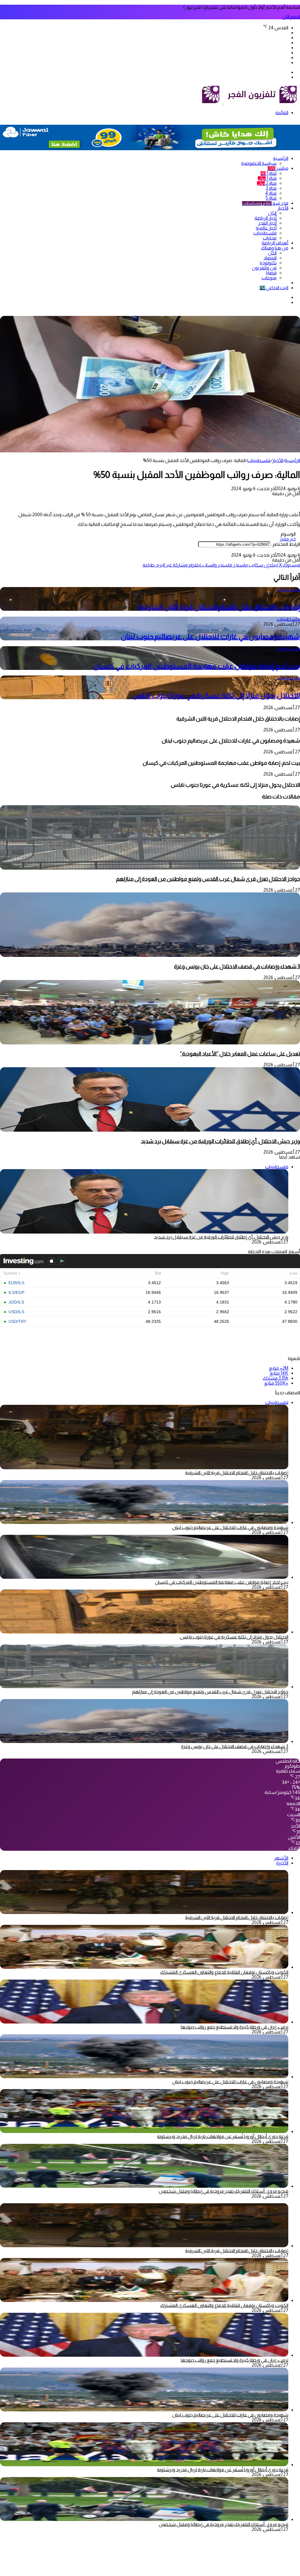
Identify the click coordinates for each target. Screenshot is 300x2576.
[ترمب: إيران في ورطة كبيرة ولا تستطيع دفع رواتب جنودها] (144, 2022)
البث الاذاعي (274, 288)
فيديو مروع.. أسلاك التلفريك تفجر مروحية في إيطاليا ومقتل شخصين (224, 2191)
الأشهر (281, 1858)
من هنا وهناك (275, 248)
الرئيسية (281, 158)
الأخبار (283, 208)
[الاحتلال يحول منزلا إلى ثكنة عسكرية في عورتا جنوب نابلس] (144, 1632)
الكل (272, 213)
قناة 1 (269, 173)
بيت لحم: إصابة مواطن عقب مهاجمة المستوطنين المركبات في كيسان (197, 666)
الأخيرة (282, 1863)
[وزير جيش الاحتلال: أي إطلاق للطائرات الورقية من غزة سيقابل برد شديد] (150, 1130)
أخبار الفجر (267, 223)
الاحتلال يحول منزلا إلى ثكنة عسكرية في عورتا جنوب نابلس (215, 695)
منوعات (269, 278)
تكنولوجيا (268, 263)
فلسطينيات (265, 233)
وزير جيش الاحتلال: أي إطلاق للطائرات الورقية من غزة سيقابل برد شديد (220, 1141)
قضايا (271, 273)
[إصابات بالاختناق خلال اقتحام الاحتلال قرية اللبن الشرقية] (144, 1912)
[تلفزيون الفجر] (223, 103)
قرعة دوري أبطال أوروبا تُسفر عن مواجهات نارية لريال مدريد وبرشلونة (223, 2136)
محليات (270, 238)
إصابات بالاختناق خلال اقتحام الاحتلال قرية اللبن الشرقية (219, 607)
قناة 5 (271, 198)
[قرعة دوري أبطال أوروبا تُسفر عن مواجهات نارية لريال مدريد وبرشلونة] (144, 2131)
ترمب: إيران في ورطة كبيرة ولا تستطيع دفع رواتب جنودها (235, 2027)
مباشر (278, 168)
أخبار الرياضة (266, 218)
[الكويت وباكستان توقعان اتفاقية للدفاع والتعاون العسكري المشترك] (144, 1967)
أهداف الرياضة (275, 243)
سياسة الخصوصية (259, 163)
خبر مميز (288, 539)
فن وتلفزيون (264, 268)
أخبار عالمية (266, 228)
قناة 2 (267, 183)
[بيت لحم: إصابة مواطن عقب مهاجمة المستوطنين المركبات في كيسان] (144, 1577)
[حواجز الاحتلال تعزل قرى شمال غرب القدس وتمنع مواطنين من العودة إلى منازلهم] (150, 868)
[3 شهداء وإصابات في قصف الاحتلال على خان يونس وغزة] (150, 955)
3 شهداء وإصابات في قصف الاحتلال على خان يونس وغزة (237, 966)
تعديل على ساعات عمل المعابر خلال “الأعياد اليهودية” (240, 1054)
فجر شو (265, 203)
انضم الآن (291, 17)
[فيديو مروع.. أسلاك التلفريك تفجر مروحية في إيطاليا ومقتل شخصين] (144, 2186)
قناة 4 (271, 193)
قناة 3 (271, 188)
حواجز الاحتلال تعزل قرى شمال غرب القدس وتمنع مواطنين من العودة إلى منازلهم (208, 879)
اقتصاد (270, 258)
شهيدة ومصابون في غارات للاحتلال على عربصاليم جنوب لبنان (210, 636)
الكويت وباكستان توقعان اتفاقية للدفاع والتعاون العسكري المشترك (224, 1972)
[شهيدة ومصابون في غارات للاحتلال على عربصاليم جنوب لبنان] (144, 1522)
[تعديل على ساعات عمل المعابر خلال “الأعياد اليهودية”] (150, 1043)
